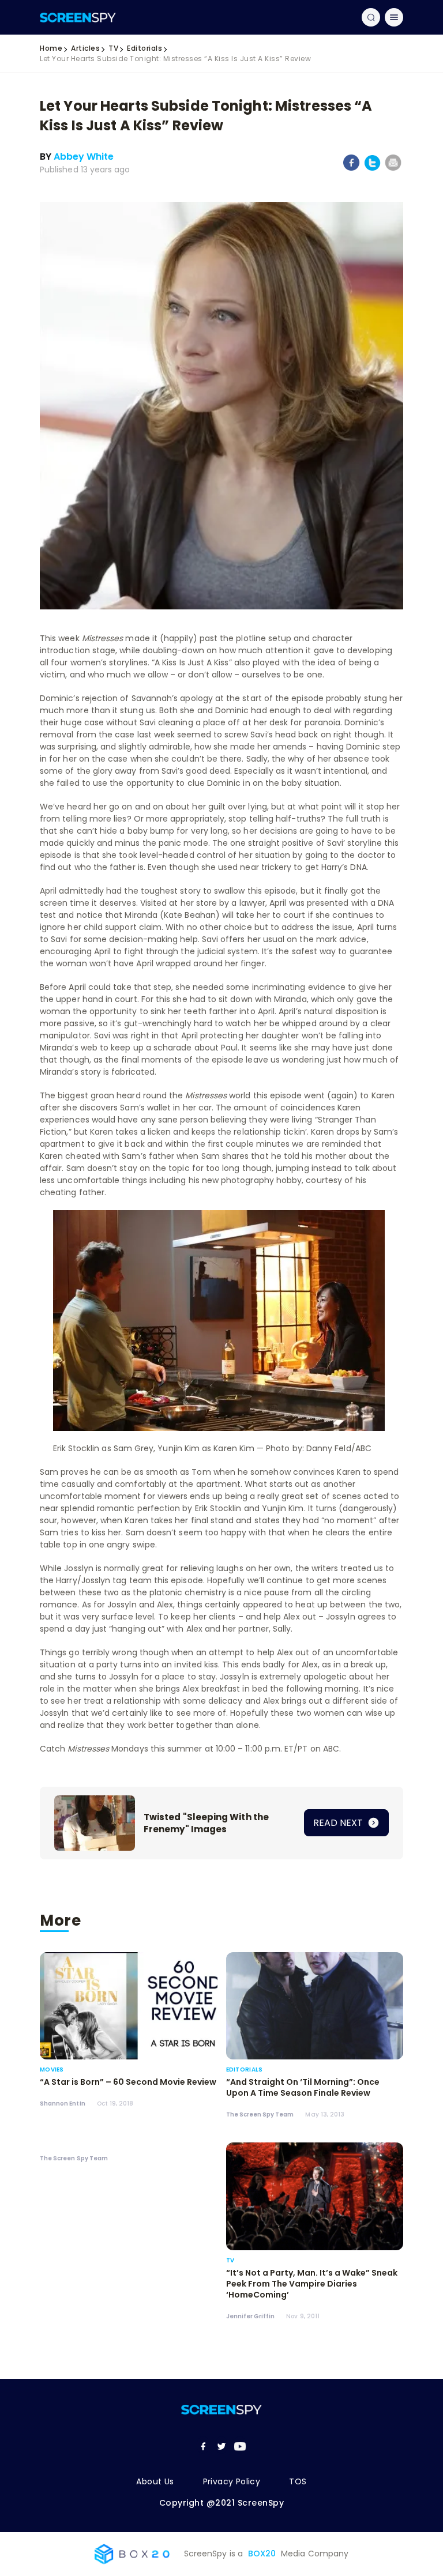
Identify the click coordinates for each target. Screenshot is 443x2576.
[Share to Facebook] (352, 168)
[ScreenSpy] (78, 17)
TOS (298, 2481)
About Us (155, 2481)
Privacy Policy (232, 2481)
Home (51, 48)
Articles (85, 48)
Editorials (144, 48)
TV (113, 48)
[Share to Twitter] (372, 169)
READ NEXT (339, 1823)
